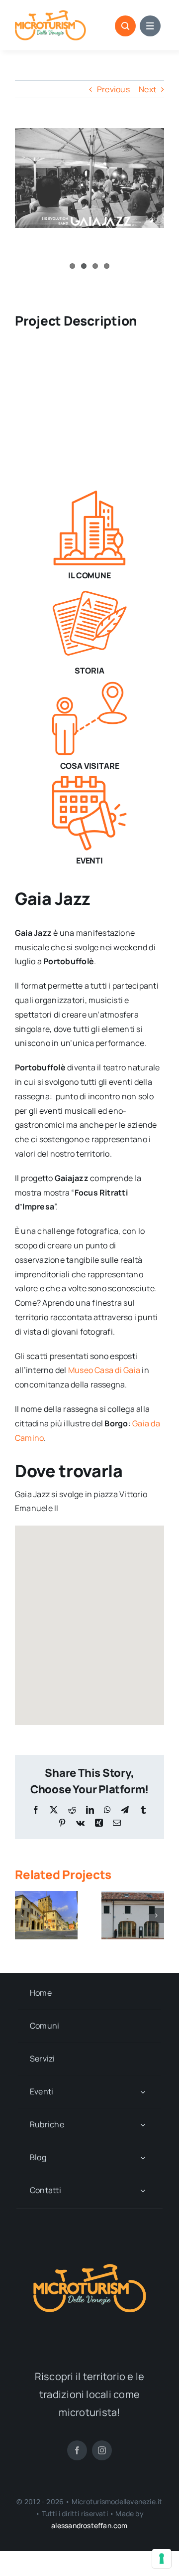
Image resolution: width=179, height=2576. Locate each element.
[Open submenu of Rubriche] (143, 2125)
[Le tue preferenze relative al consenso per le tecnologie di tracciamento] (162, 2559)
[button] (22, 1915)
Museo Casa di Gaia (104, 1370)
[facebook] (77, 2450)
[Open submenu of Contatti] (143, 2190)
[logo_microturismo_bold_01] (50, 14)
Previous (113, 89)
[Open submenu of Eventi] (143, 2092)
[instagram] (102, 2450)
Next (147, 89)
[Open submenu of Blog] (143, 2157)
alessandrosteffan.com (89, 2525)
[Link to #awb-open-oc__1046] (125, 26)
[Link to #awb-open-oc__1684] (150, 26)
